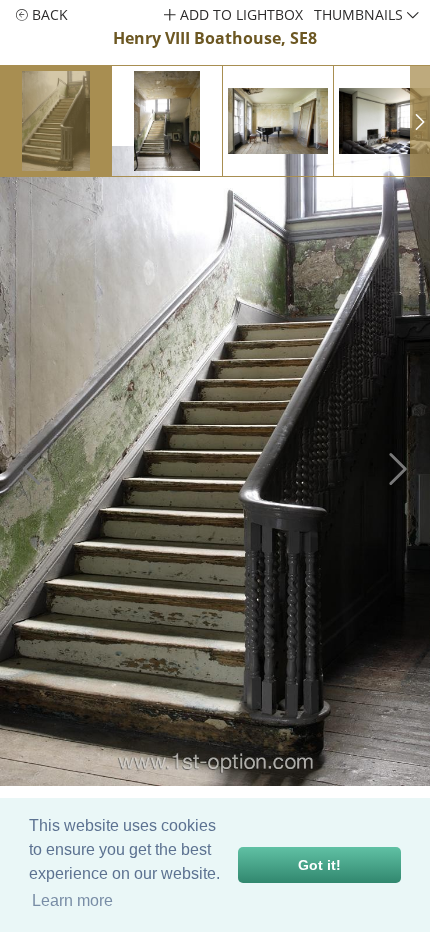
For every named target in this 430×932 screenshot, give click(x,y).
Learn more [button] (72, 900)
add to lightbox (239, 14)
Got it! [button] (319, 865)
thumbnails (360, 14)
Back (48, 14)
